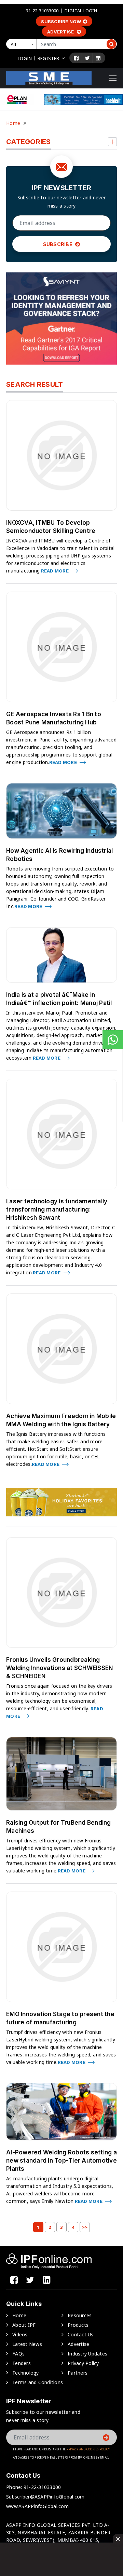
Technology (26, 2373)
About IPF (24, 2325)
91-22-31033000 (42, 11)
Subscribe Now (61, 22)
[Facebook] (76, 58)
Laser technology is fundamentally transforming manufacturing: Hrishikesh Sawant (57, 1209)
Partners (78, 2373)
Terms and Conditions (38, 2382)
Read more (56, 571)
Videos (20, 2334)
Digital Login (81, 11)
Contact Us (81, 2334)
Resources (80, 2315)
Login (25, 58)
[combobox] (23, 44)
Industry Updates (87, 2354)
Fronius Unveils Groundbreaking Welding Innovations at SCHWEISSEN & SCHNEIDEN (59, 1668)
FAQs (18, 2354)
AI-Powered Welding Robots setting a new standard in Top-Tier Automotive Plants (61, 2161)
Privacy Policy (83, 2363)
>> (85, 2227)
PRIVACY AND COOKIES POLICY (88, 2449)
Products (78, 2325)
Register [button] (48, 58)
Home (13, 123)
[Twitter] (87, 58)
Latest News (27, 2344)
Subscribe (58, 244)
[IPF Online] (49, 78)
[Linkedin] (98, 58)
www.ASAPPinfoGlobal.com (37, 2506)
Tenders (22, 2363)
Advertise (61, 32)
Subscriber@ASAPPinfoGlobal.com (45, 2497)
